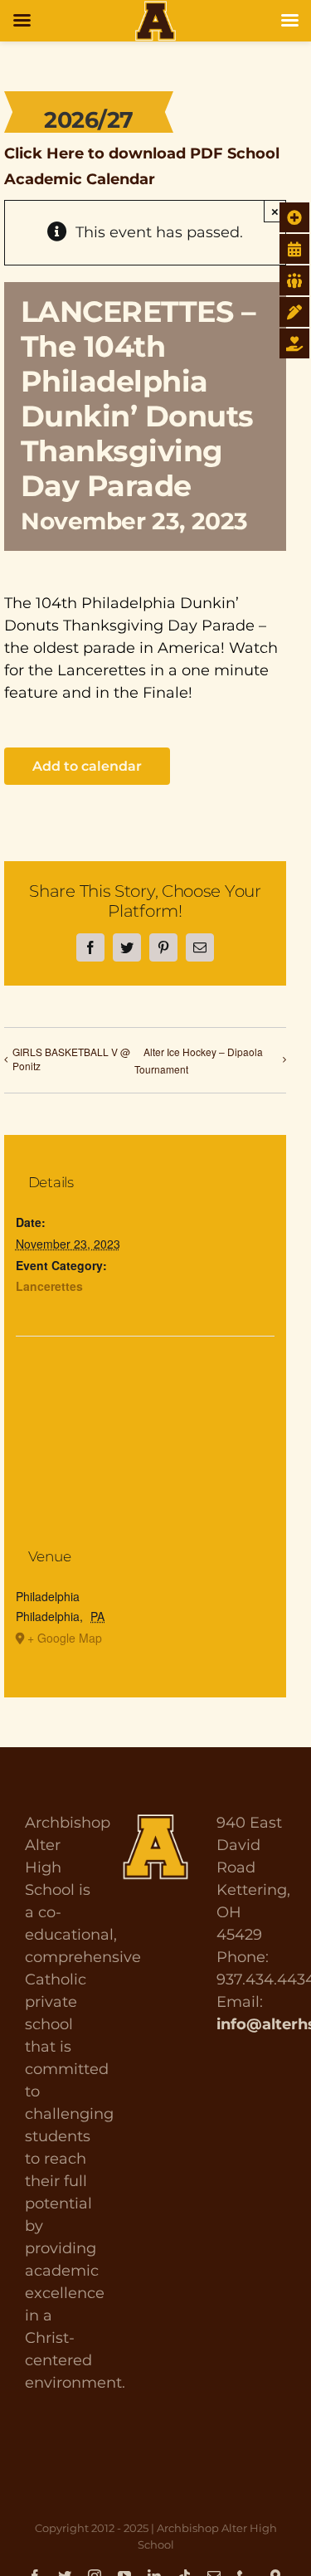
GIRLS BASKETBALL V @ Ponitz (71, 1059)
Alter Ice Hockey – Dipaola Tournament (199, 1060)
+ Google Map (65, 1638)
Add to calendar (87, 766)
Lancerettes (49, 1286)
